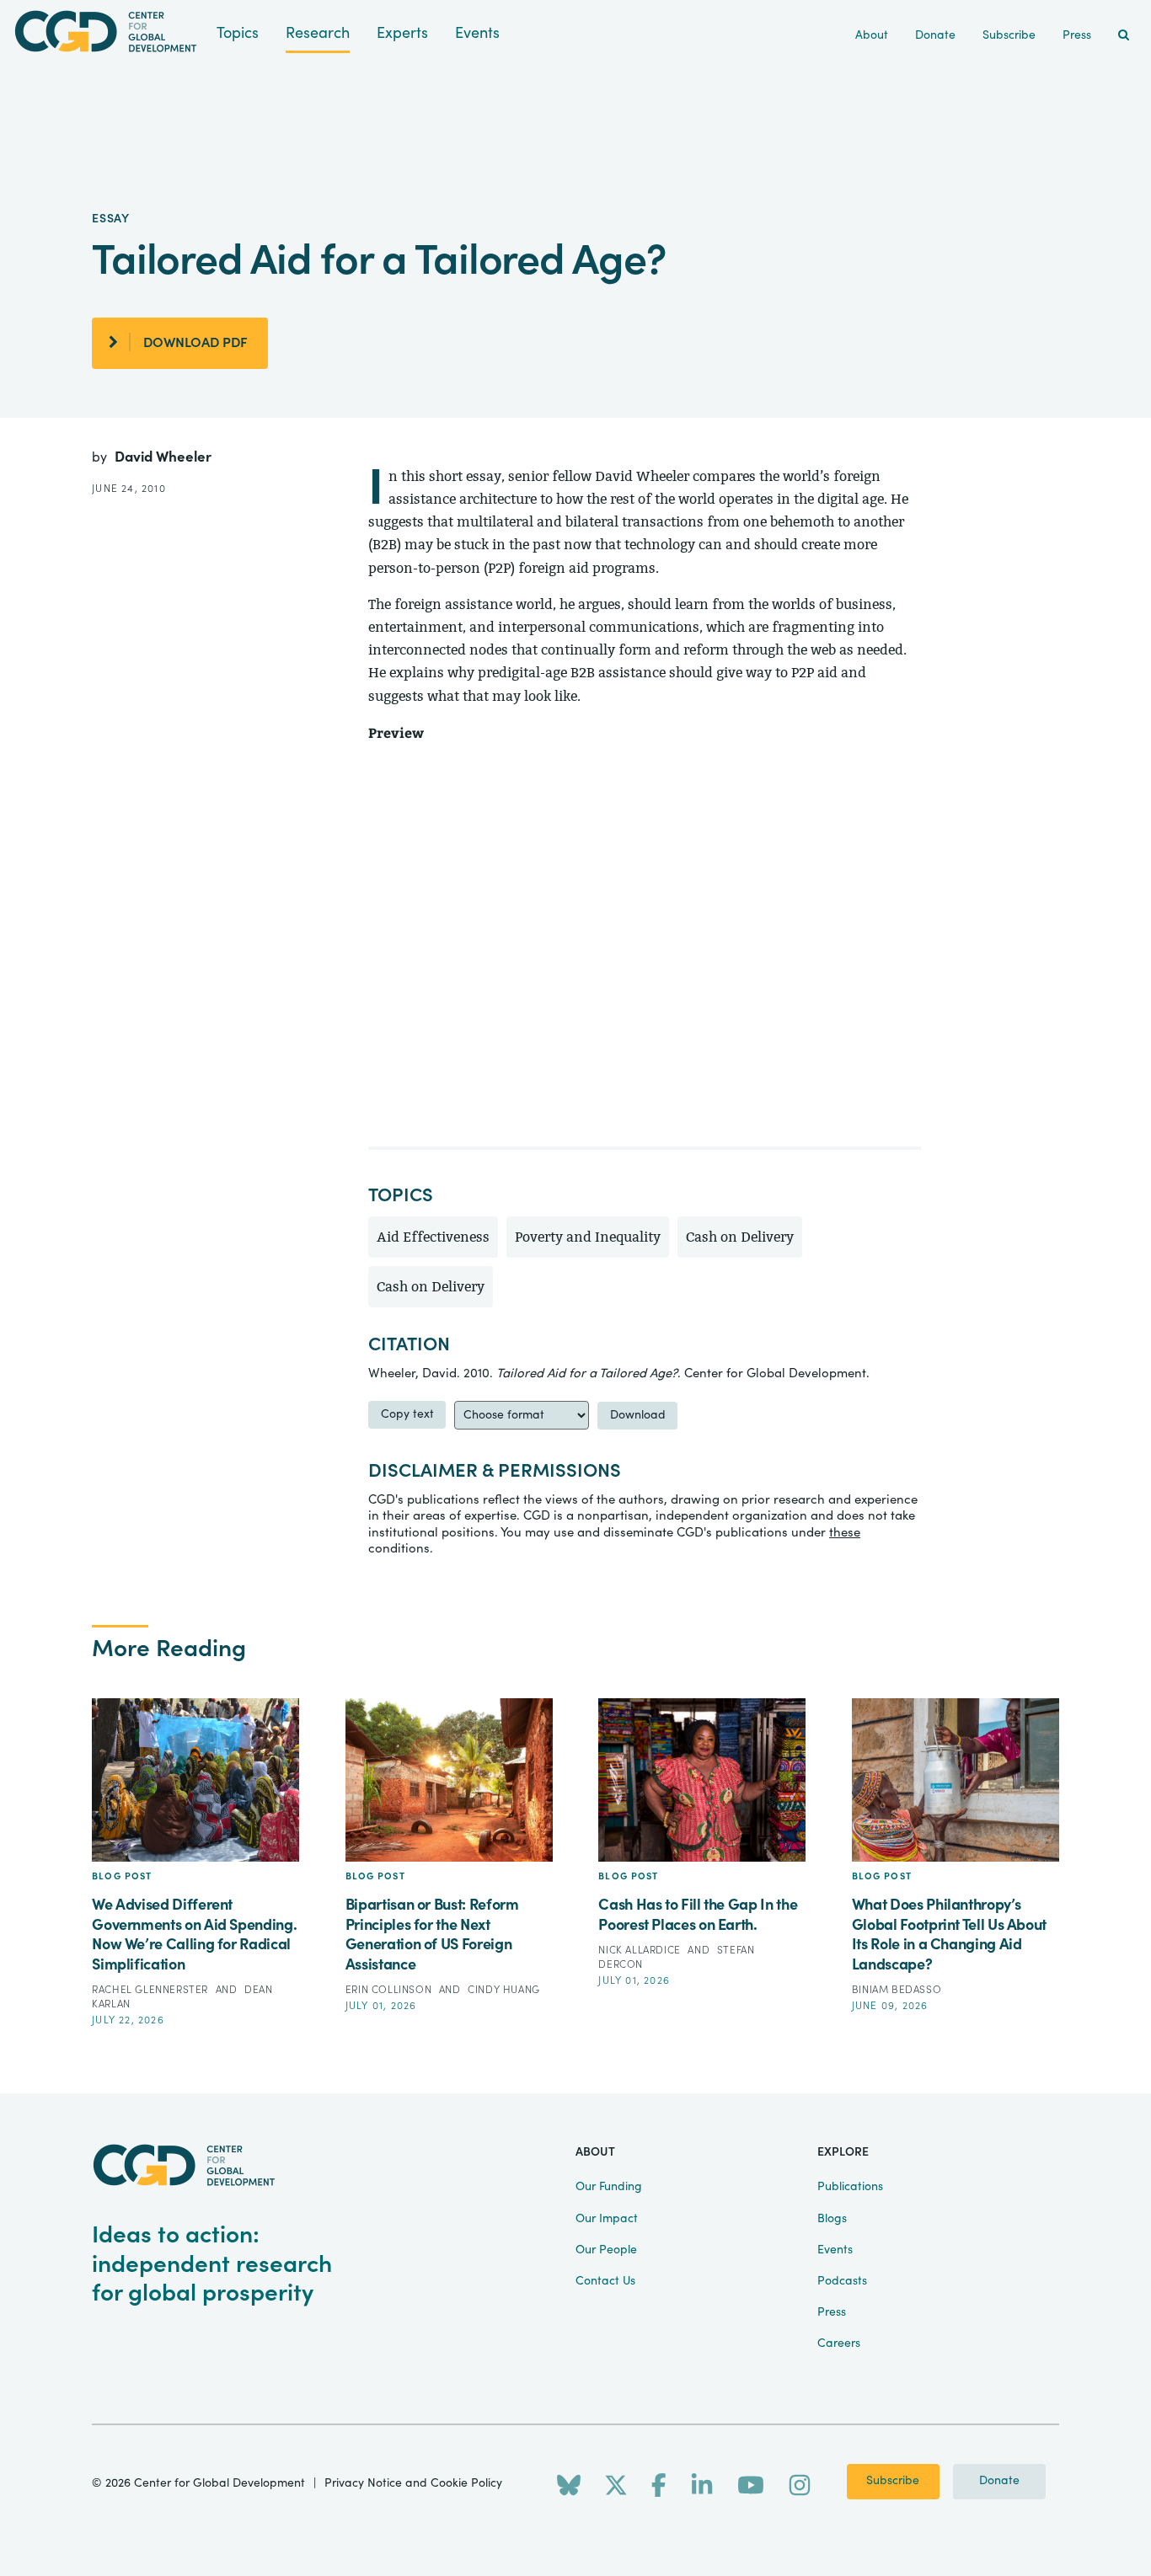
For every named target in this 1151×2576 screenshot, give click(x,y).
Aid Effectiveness (433, 1237)
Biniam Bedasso (897, 1990)
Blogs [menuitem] (832, 2219)
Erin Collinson (390, 1990)
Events (477, 33)
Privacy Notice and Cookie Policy (413, 2483)
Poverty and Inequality (588, 1237)
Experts (402, 33)
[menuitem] (1124, 36)
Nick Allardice (641, 1950)
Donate (999, 2481)
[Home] (108, 32)
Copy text (407, 1414)
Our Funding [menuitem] (609, 2187)
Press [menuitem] (1077, 35)
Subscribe (893, 2481)
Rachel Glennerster (151, 1990)
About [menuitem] (872, 35)
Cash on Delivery (740, 1237)
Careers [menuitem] (839, 2344)
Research (318, 33)
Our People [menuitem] (606, 2250)
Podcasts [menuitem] (842, 2281)
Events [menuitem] (835, 2250)
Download (638, 1415)
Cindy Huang (504, 1990)
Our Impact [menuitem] (607, 2219)
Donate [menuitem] (935, 35)
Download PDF (195, 343)
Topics (238, 33)
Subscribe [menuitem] (1009, 35)
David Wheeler (163, 457)
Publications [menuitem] (850, 2187)
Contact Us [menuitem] (605, 2281)
